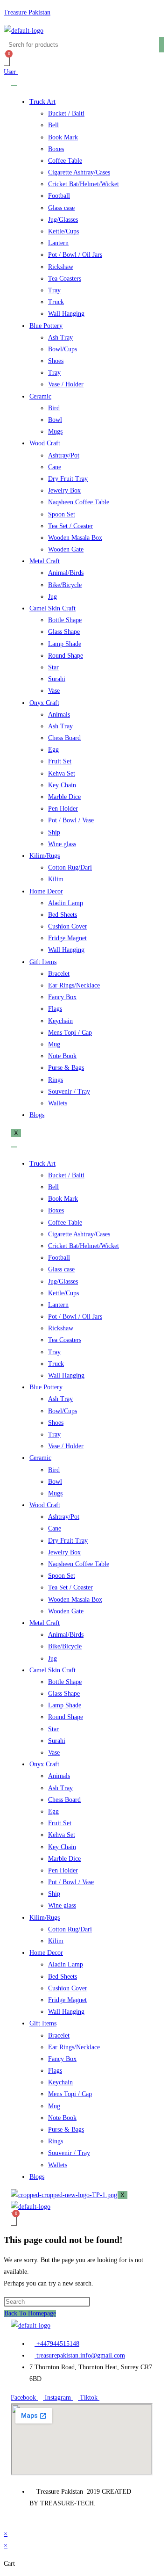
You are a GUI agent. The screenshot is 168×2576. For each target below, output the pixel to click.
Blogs (37, 1115)
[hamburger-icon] (14, 86)
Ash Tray (60, 337)
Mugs (55, 432)
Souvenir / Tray (69, 1092)
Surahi (57, 679)
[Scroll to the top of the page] (6, 2522)
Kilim (56, 879)
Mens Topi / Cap (70, 1033)
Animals (59, 715)
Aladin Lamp (66, 903)
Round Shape (66, 656)
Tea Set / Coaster (70, 526)
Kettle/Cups (63, 231)
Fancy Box (62, 997)
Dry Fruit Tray (68, 479)
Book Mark (63, 137)
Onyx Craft (44, 703)
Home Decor (46, 891)
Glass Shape (64, 632)
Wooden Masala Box (75, 538)
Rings (56, 1080)
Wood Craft (45, 443)
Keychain (60, 1021)
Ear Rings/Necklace (74, 985)
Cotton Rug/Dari (70, 867)
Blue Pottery (46, 326)
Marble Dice (64, 797)
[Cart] (7, 59)
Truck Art (42, 102)
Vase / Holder (66, 384)
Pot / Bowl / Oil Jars (75, 255)
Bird (54, 408)
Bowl (55, 420)
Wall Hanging (66, 314)
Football (59, 196)
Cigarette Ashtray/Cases (79, 172)
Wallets (58, 1103)
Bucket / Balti (66, 113)
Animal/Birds (66, 573)
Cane (55, 467)
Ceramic (40, 396)
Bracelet (59, 974)
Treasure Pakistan (27, 12)
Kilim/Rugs (45, 856)
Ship (54, 832)
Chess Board (64, 738)
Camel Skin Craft (52, 608)
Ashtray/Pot (64, 455)
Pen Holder (63, 809)
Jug (52, 597)
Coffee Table (65, 161)
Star (53, 667)
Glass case (61, 208)
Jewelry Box (64, 490)
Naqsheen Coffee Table (79, 502)
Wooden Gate (66, 549)
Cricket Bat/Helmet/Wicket (84, 184)
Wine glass (62, 844)
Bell (53, 125)
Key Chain (62, 785)
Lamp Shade (65, 644)
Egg (53, 750)
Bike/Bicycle (65, 585)
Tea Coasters (65, 279)
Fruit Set (60, 761)
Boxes (56, 149)
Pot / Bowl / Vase (71, 820)
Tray (54, 290)
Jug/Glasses (63, 220)
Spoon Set (62, 514)
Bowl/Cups (63, 349)
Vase (54, 691)
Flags (55, 1009)
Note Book (62, 1056)
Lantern (58, 243)
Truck (56, 302)
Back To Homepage (30, 2313)
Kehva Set (62, 773)
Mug (54, 1044)
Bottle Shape (65, 620)
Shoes (56, 361)
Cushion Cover (68, 926)
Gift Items (43, 962)
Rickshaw (61, 267)
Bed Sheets (63, 915)
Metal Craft (45, 561)
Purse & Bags (66, 1068)
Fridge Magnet (67, 938)
